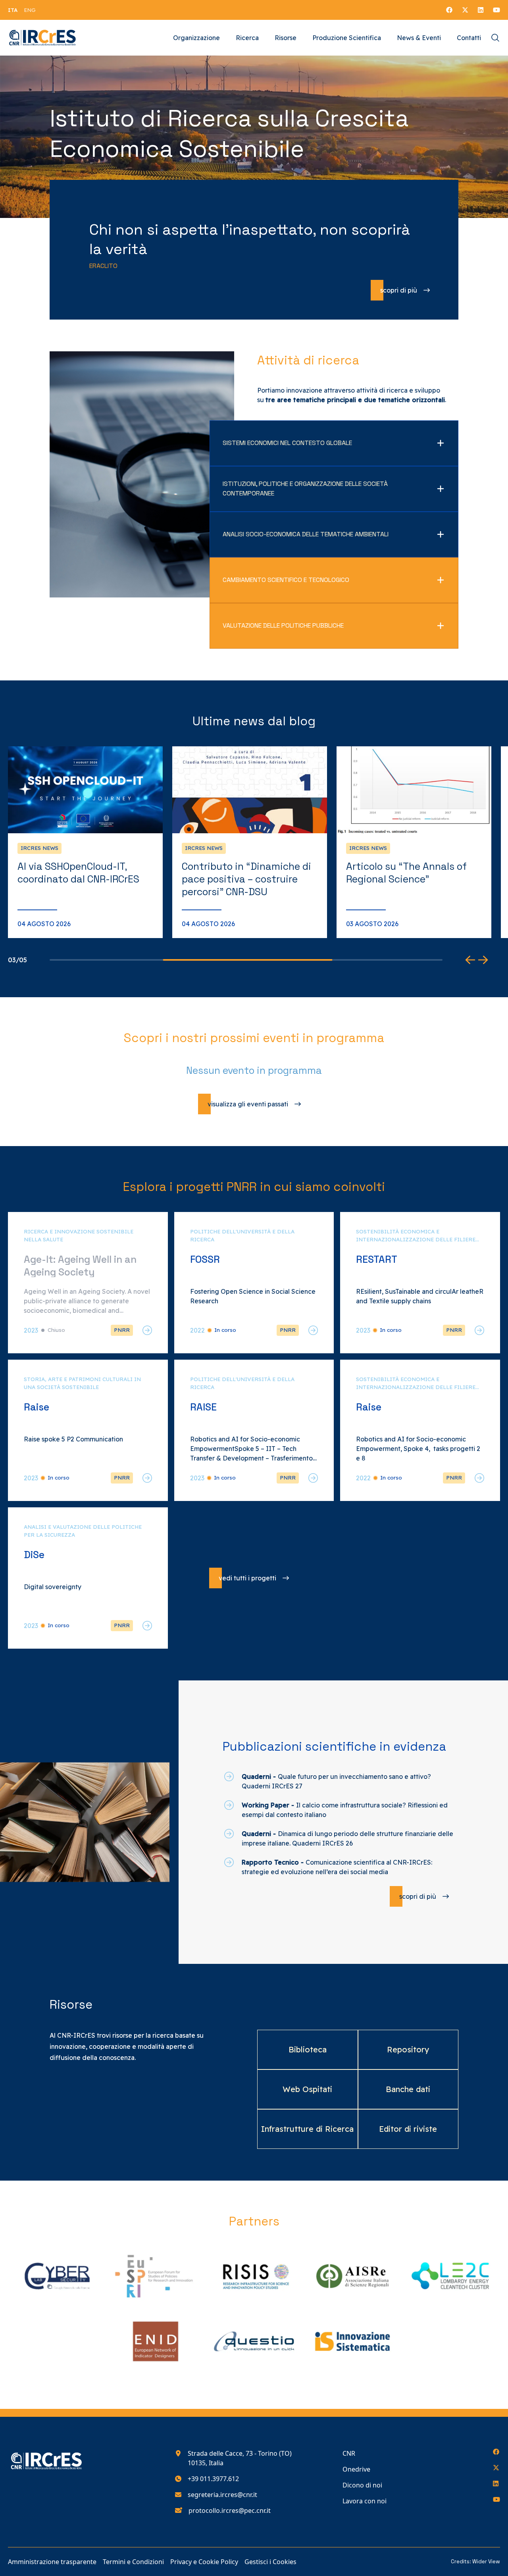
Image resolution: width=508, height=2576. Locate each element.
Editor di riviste (408, 2129)
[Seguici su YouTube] (496, 10)
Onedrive (356, 2469)
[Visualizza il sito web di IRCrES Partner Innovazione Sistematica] (352, 2342)
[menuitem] (13, 10)
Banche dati (408, 2089)
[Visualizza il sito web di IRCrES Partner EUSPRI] (156, 2276)
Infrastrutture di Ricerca (307, 2129)
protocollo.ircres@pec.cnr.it (230, 2510)
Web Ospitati (307, 2089)
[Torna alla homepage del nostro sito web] (43, 38)
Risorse (286, 38)
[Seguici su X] (465, 10)
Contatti (469, 38)
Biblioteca (308, 2049)
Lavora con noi (365, 2501)
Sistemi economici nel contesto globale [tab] (287, 443)
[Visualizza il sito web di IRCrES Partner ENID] (156, 2342)
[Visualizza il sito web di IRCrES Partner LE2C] (451, 2276)
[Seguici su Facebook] (449, 10)
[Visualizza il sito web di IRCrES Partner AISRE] (352, 2276)
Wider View (486, 2562)
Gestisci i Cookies (270, 2562)
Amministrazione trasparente (52, 2562)
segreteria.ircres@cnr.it (222, 2495)
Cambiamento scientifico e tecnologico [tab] (286, 580)
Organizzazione (196, 38)
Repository (408, 2049)
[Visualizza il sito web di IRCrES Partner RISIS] (254, 2276)
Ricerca (247, 38)
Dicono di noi (362, 2485)
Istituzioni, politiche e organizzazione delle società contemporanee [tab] (305, 488)
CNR (349, 2453)
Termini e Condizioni (133, 2562)
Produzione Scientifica (347, 38)
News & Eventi (419, 38)
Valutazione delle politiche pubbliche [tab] (283, 625)
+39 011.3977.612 (213, 2479)
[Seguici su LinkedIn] (481, 10)
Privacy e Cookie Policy (204, 2562)
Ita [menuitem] (13, 10)
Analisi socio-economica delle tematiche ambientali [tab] (306, 534)
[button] (470, 960)
